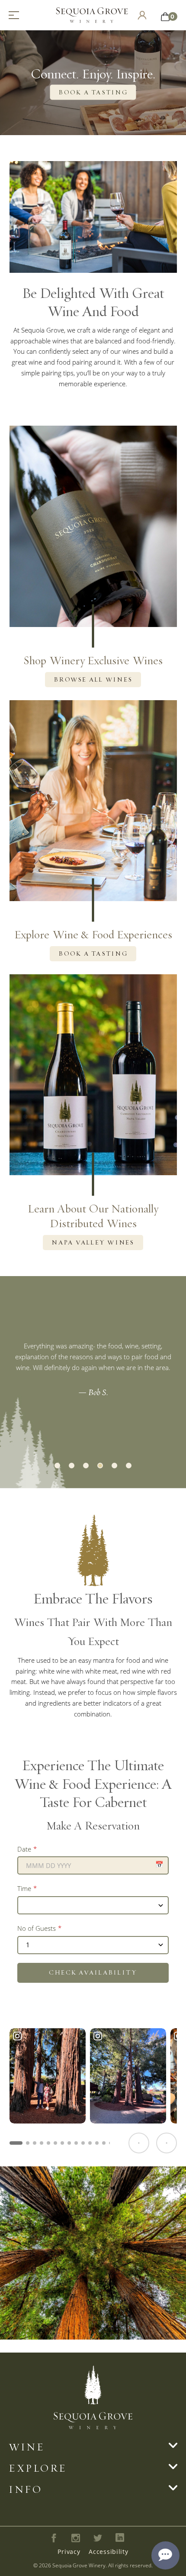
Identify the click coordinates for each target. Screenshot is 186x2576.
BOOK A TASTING (93, 92)
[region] (93, 2090)
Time (24, 1888)
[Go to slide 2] (28, 2143)
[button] (57, 1466)
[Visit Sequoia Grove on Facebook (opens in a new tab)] (54, 2538)
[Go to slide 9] (76, 2143)
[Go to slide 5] (48, 2143)
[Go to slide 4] (42, 2143)
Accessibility (108, 2552)
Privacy (69, 2552)
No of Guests (37, 1928)
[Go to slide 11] (90, 2143)
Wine (27, 2447)
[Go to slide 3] (35, 2143)
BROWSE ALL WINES (93, 679)
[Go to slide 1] (16, 2143)
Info (25, 2489)
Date (24, 1849)
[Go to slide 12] (97, 2143)
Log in (142, 15)
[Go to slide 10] (83, 2143)
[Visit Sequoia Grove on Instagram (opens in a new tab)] (76, 2538)
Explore (38, 2468)
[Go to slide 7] (62, 2143)
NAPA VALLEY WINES (93, 1242)
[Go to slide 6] (55, 2143)
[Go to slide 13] (104, 2143)
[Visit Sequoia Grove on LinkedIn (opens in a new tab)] (120, 2538)
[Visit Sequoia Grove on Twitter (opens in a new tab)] (98, 2538)
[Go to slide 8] (69, 2143)
